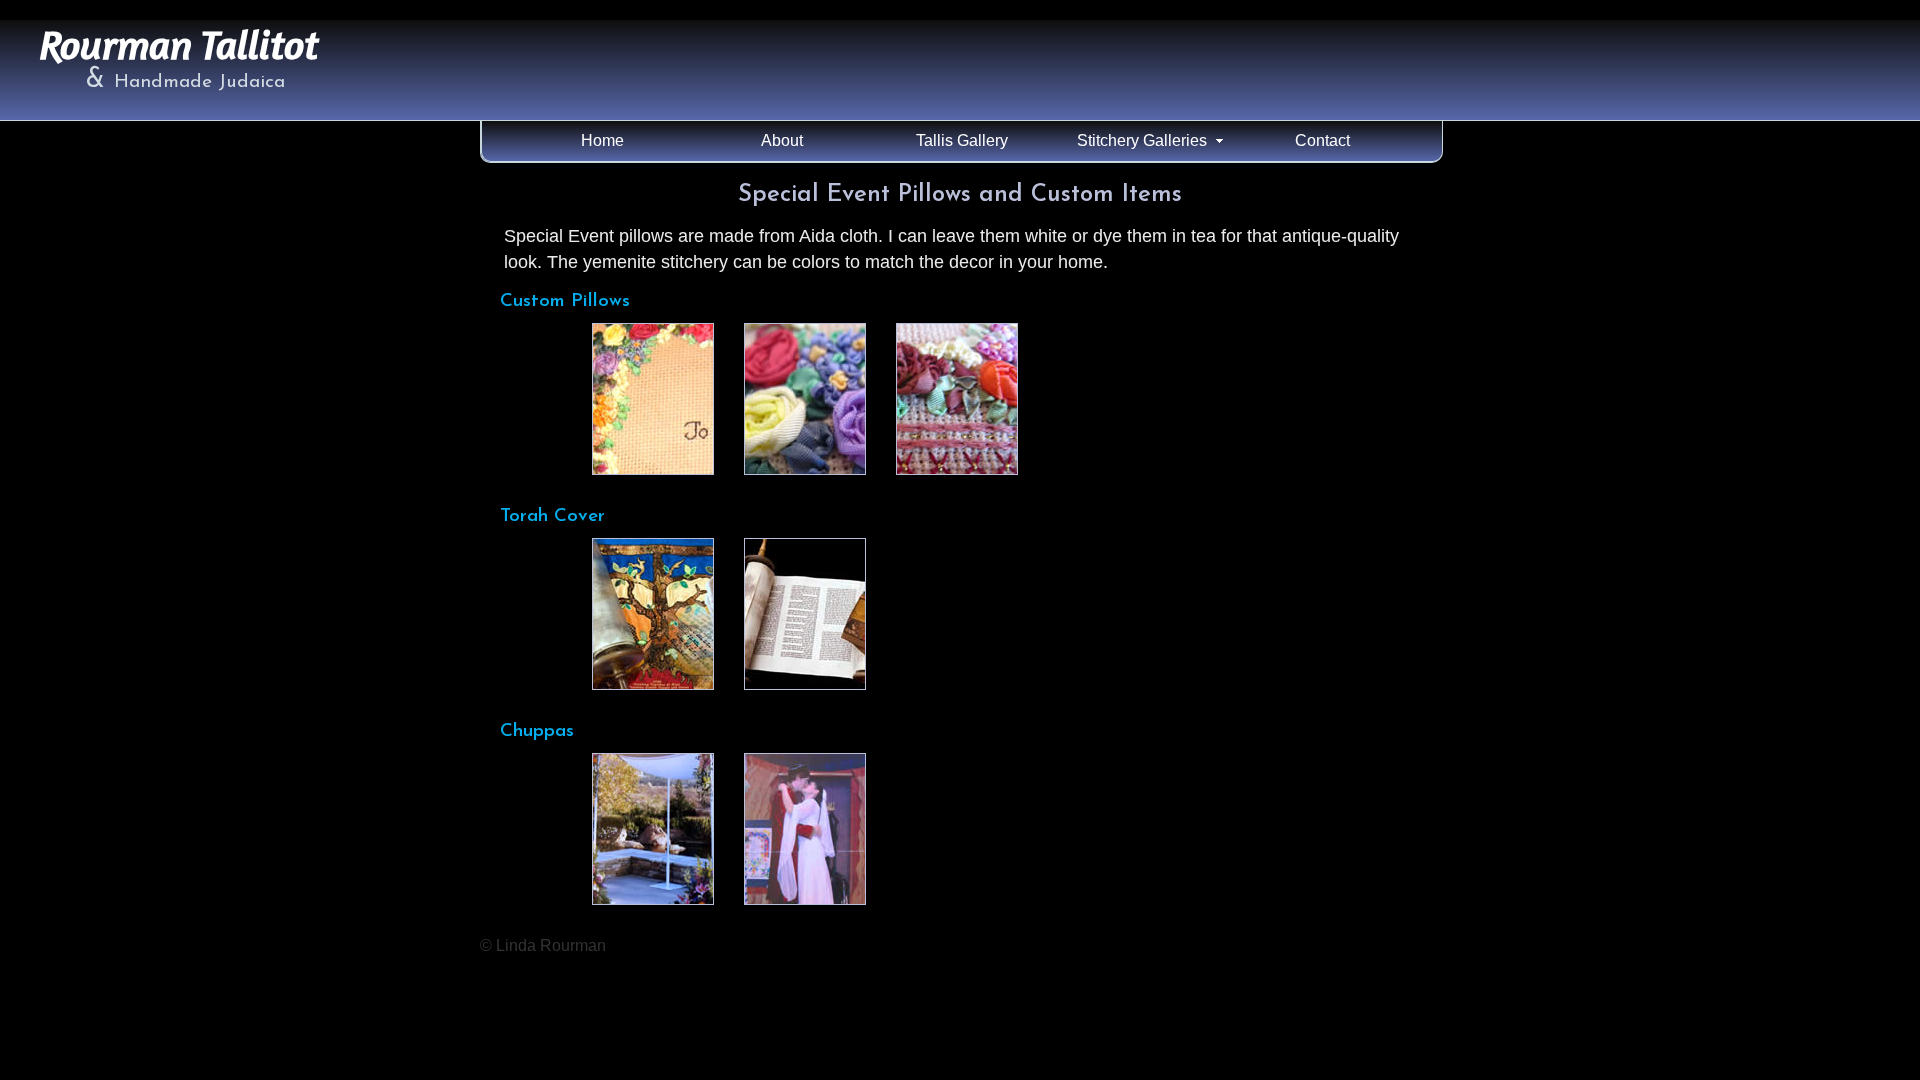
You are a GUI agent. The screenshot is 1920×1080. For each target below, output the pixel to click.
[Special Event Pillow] (653, 399)
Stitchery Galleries (1142, 140)
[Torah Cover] (653, 614)
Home (602, 140)
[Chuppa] (653, 829)
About (782, 140)
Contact (1322, 140)
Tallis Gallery (962, 140)
